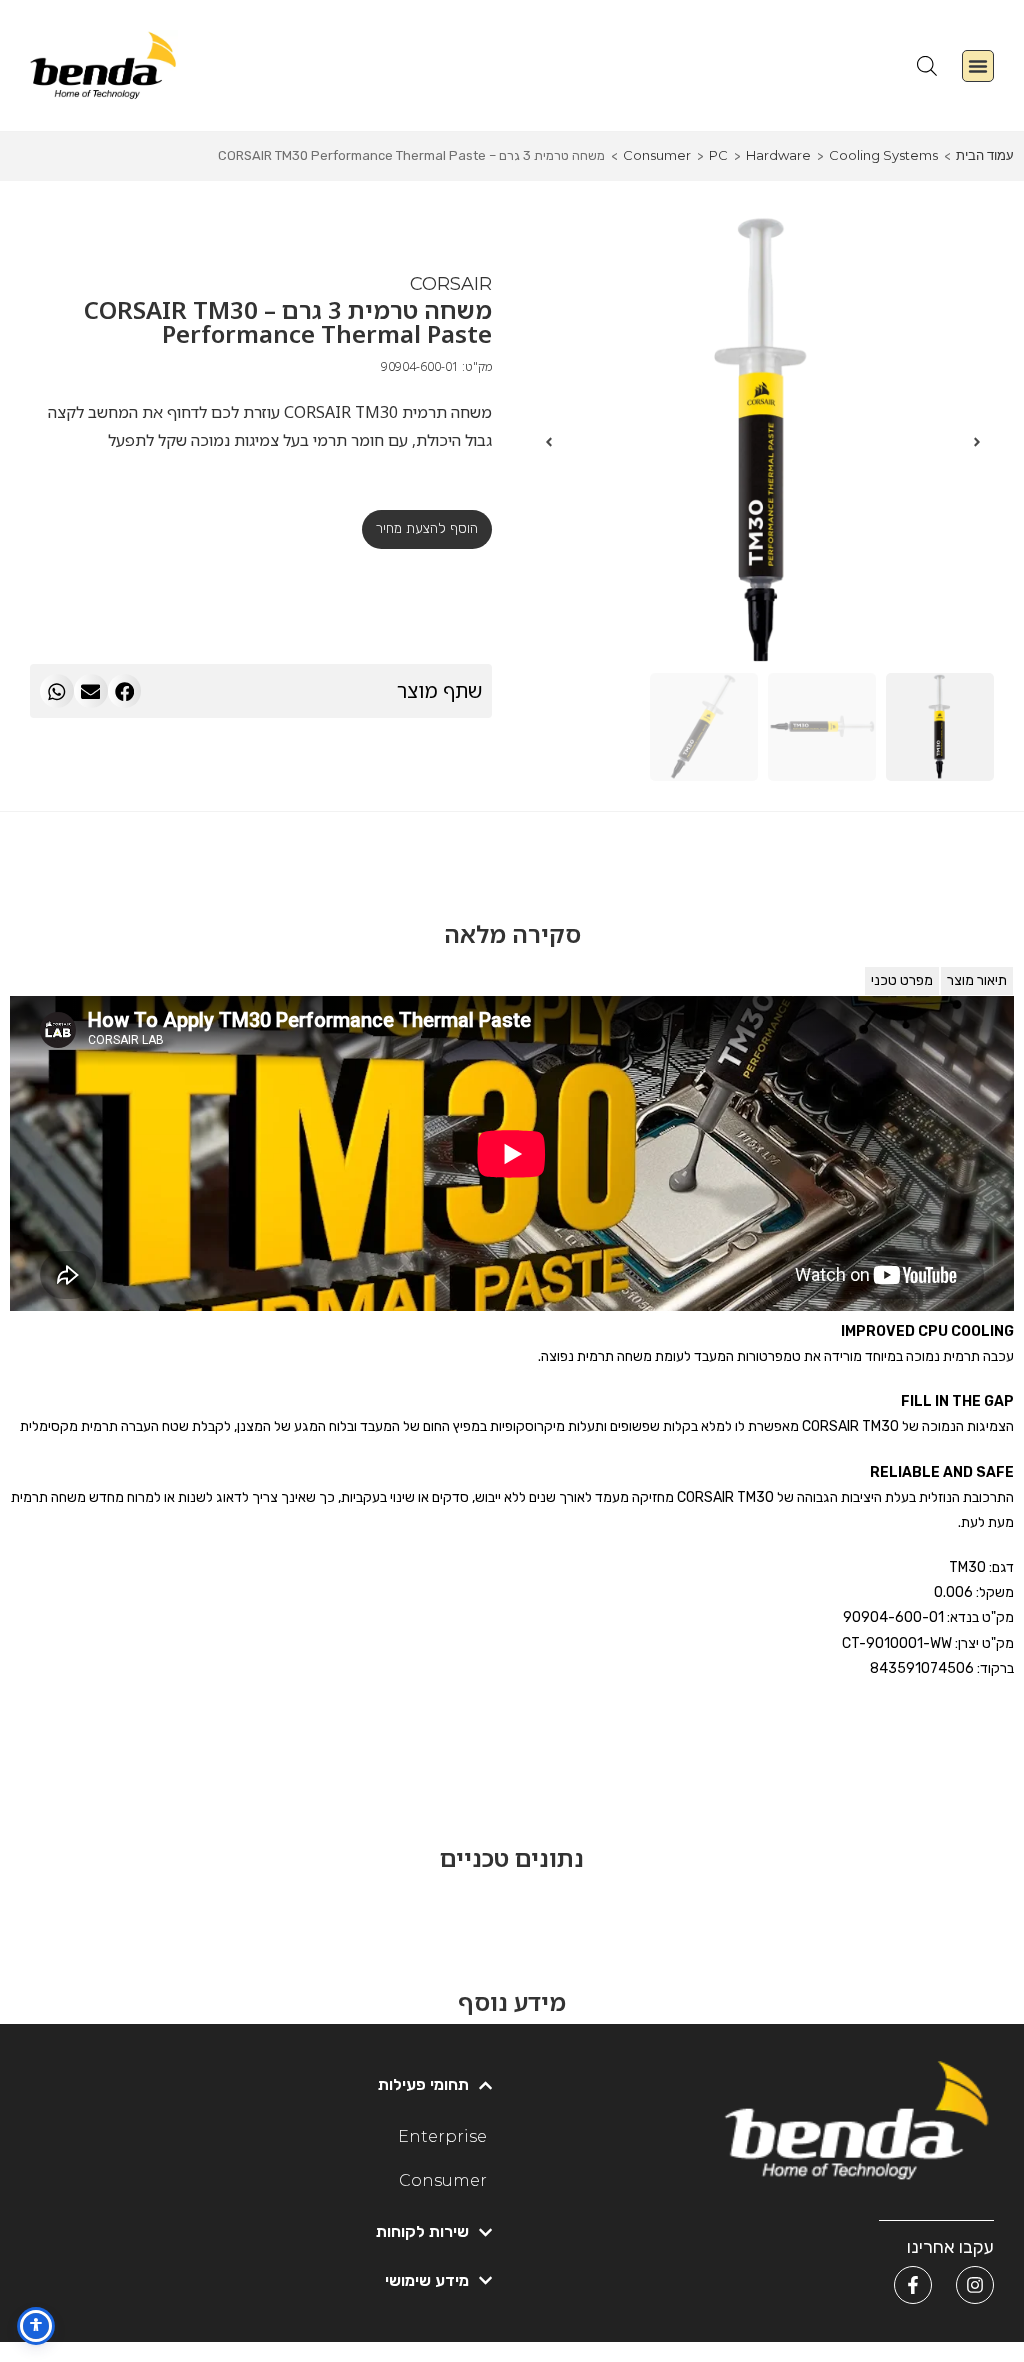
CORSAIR (451, 284)
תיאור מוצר (977, 980)
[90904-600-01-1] (763, 442)
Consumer (657, 155)
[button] (978, 66)
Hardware (778, 155)
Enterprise (442, 2136)
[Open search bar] (927, 65)
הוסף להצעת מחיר (427, 528)
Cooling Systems (883, 155)
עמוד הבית (985, 155)
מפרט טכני (902, 980)
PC (718, 155)
